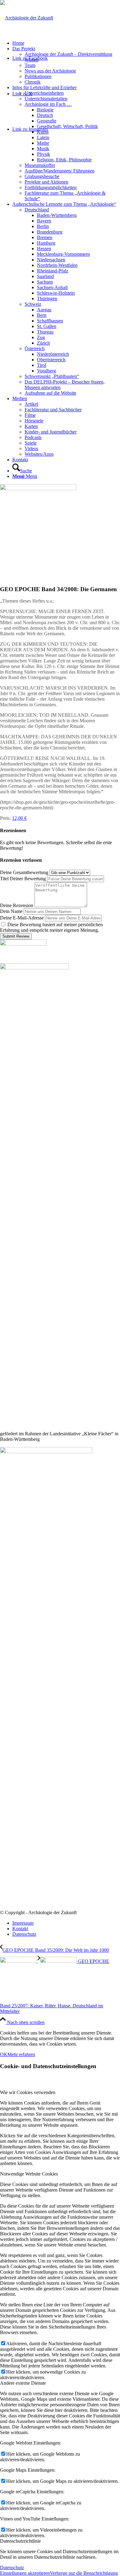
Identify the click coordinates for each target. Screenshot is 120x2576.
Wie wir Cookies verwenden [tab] (28, 2092)
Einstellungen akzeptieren (25, 2573)
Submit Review (16, 936)
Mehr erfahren (21, 2054)
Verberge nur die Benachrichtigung (84, 2573)
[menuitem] (66, 43)
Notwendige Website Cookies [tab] (29, 2174)
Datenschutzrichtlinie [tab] (20, 2541)
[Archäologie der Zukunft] (27, 18)
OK (4, 2054)
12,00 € (19, 818)
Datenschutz (12, 2568)
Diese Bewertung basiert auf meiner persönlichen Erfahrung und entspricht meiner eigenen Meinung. (51, 927)
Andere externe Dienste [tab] (23, 2383)
